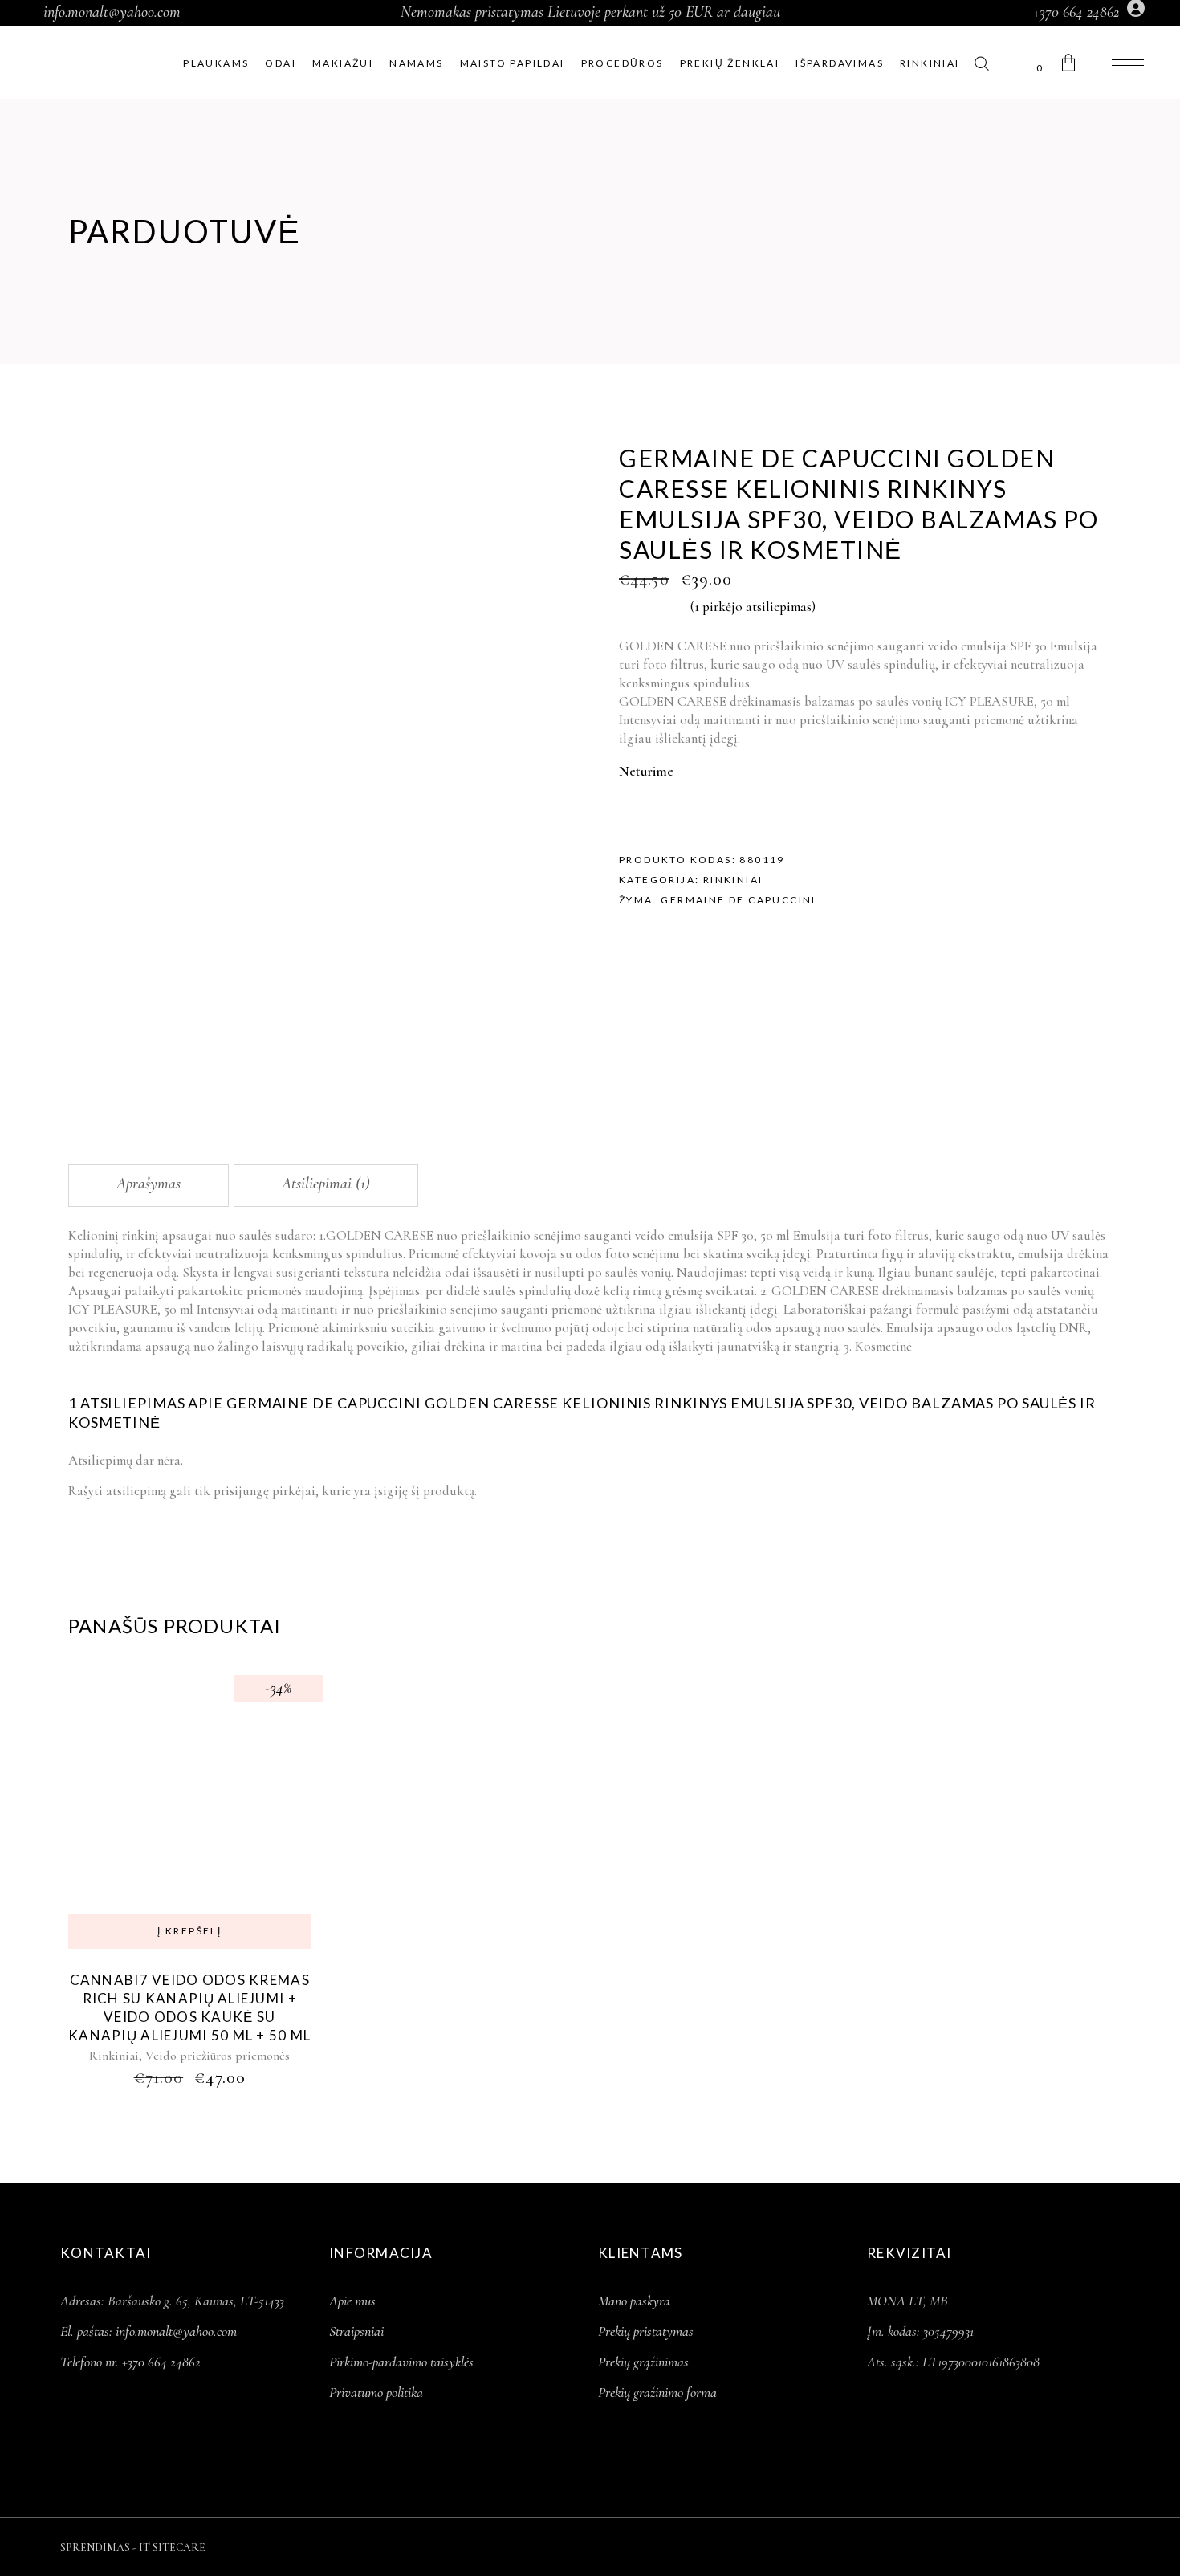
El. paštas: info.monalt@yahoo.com (149, 2331)
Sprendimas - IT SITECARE (133, 2547)
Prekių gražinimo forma (657, 2392)
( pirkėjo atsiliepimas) (753, 607)
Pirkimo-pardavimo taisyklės (401, 2362)
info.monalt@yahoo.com (112, 12)
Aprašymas (149, 1184)
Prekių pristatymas (646, 2331)
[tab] (149, 1186)
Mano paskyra (634, 2301)
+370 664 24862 (1076, 12)
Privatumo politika (376, 2392)
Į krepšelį (189, 1931)
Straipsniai (356, 2331)
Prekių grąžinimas (643, 2362)
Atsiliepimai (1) (326, 1184)
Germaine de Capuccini (738, 900)
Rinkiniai (733, 880)
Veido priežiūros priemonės (218, 2056)
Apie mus (352, 2301)
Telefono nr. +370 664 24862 (130, 2362)
